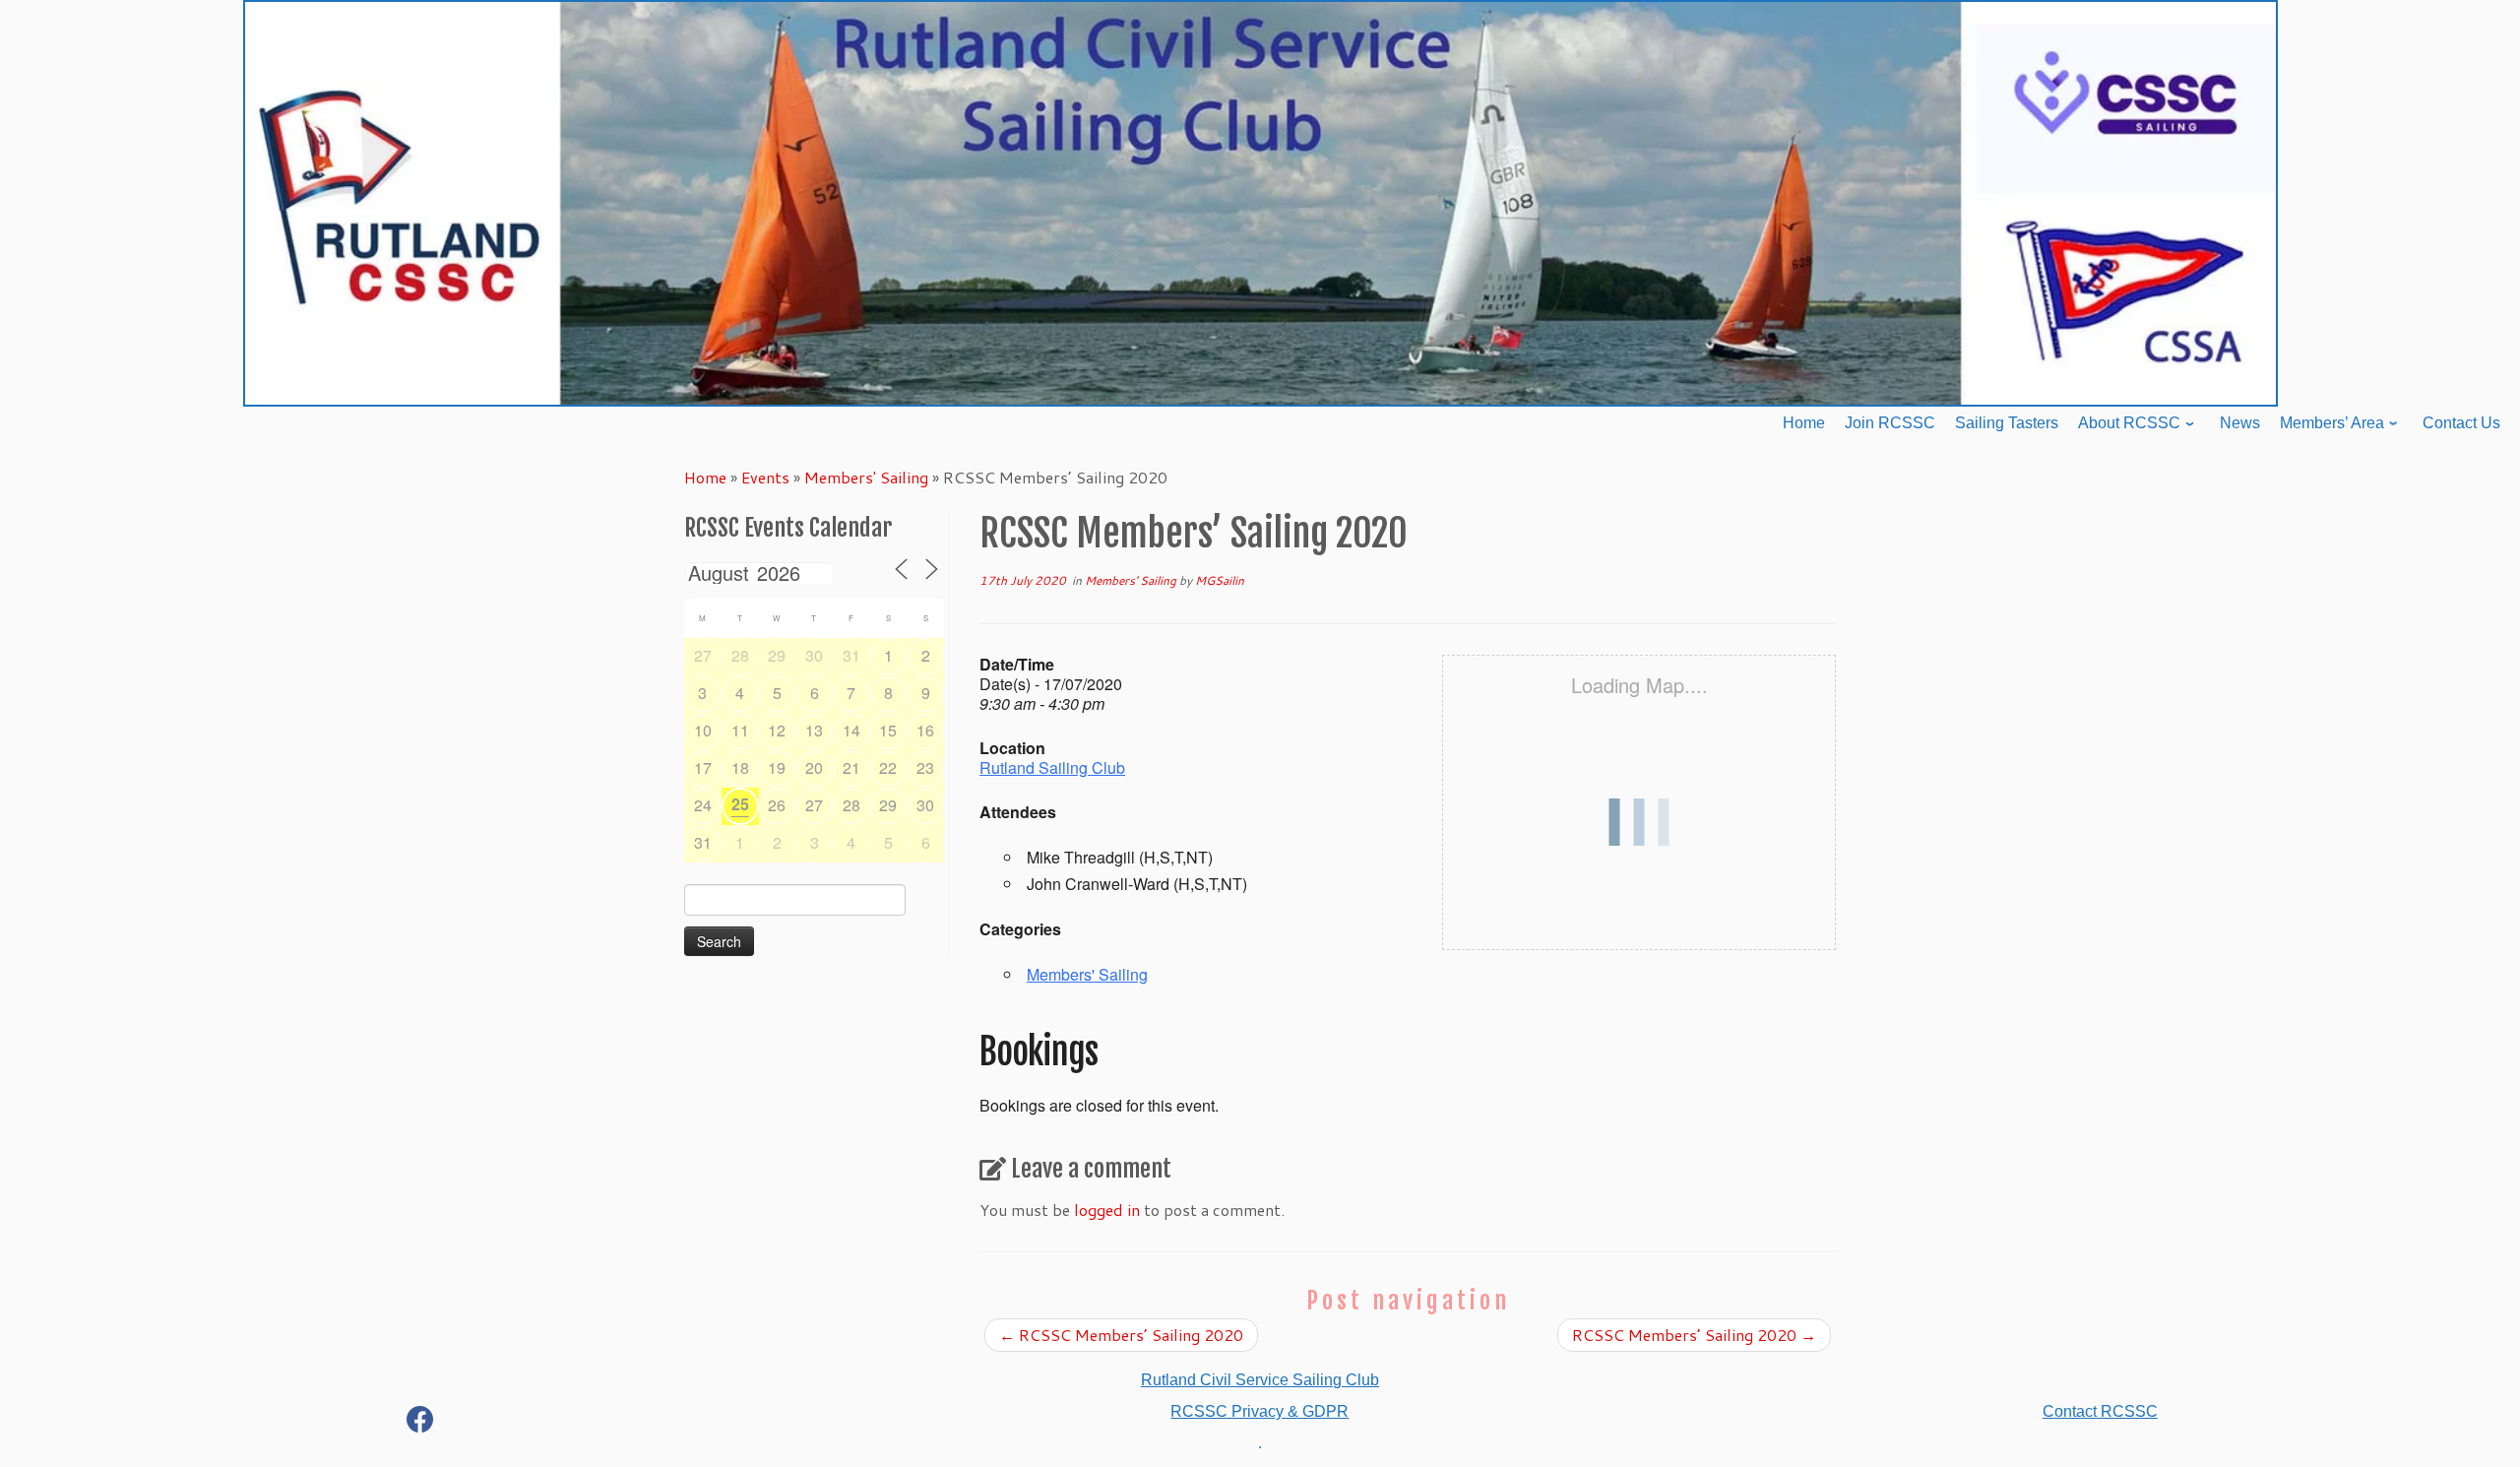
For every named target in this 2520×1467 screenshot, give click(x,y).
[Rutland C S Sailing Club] (420, 1423)
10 (703, 730)
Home (705, 477)
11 (740, 730)
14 (851, 730)
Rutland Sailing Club (1052, 767)
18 (740, 767)
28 (740, 655)
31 (851, 655)
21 (851, 767)
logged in (1107, 1210)
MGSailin (1220, 580)
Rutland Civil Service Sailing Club (1260, 1380)
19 (777, 767)
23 (925, 767)
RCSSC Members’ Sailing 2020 (1121, 1335)
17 (703, 767)
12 (777, 730)
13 (814, 730)
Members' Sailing (866, 477)
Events (765, 477)
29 (777, 655)
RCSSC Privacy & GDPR (1260, 1411)
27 (703, 655)
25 (740, 804)
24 (703, 805)
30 (814, 655)
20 (814, 767)
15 (888, 730)
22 (888, 767)
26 (777, 805)
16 (925, 730)
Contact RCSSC (2100, 1411)
